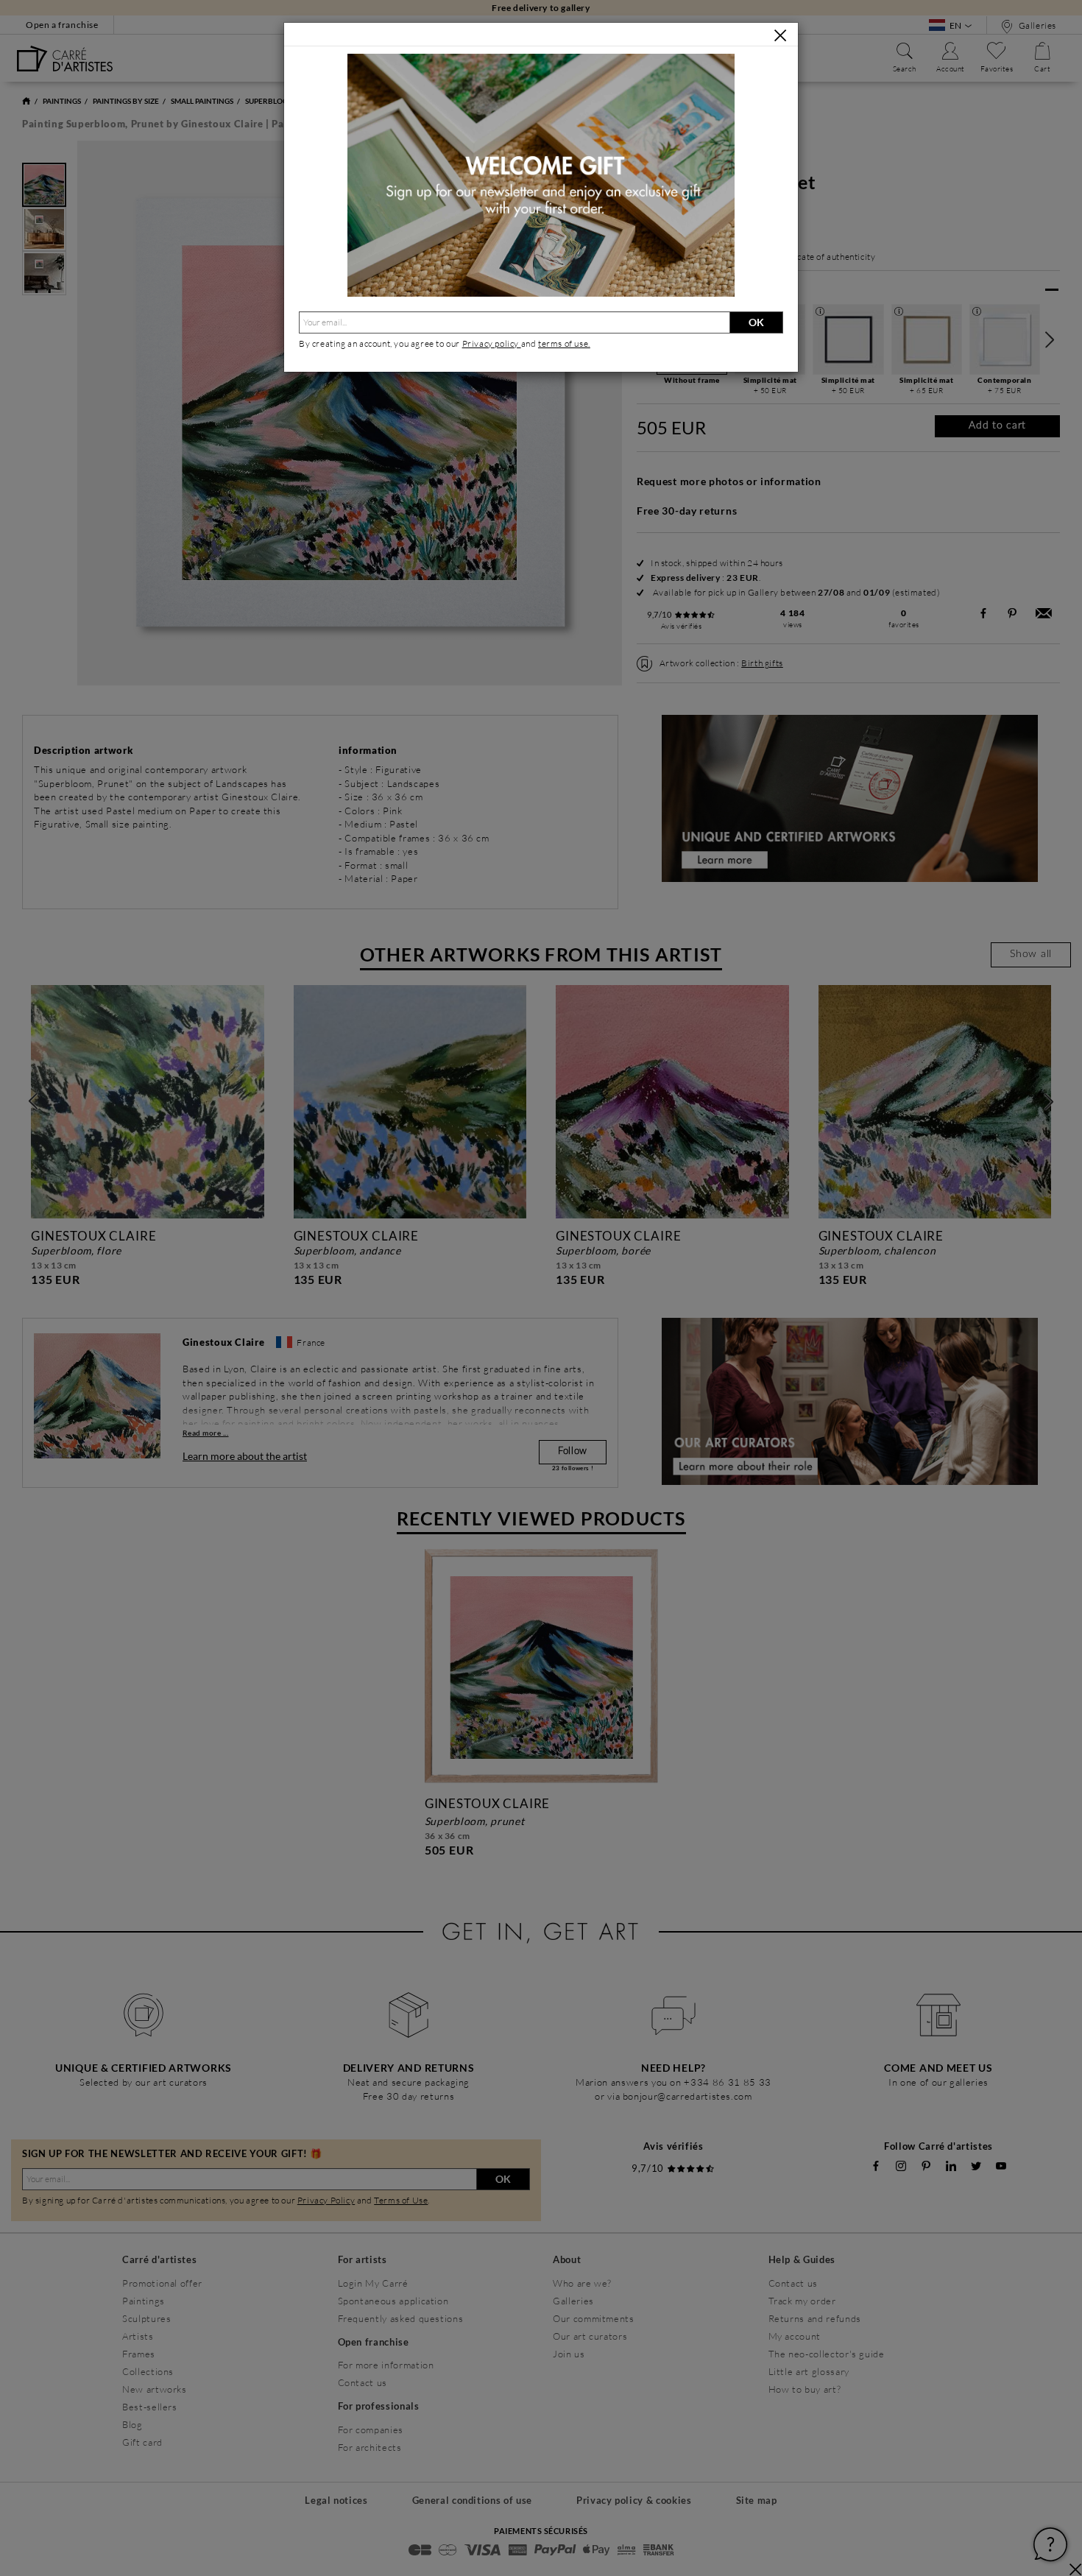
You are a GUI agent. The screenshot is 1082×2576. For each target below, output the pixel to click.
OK (756, 322)
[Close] (780, 35)
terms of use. (564, 343)
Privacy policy (492, 343)
